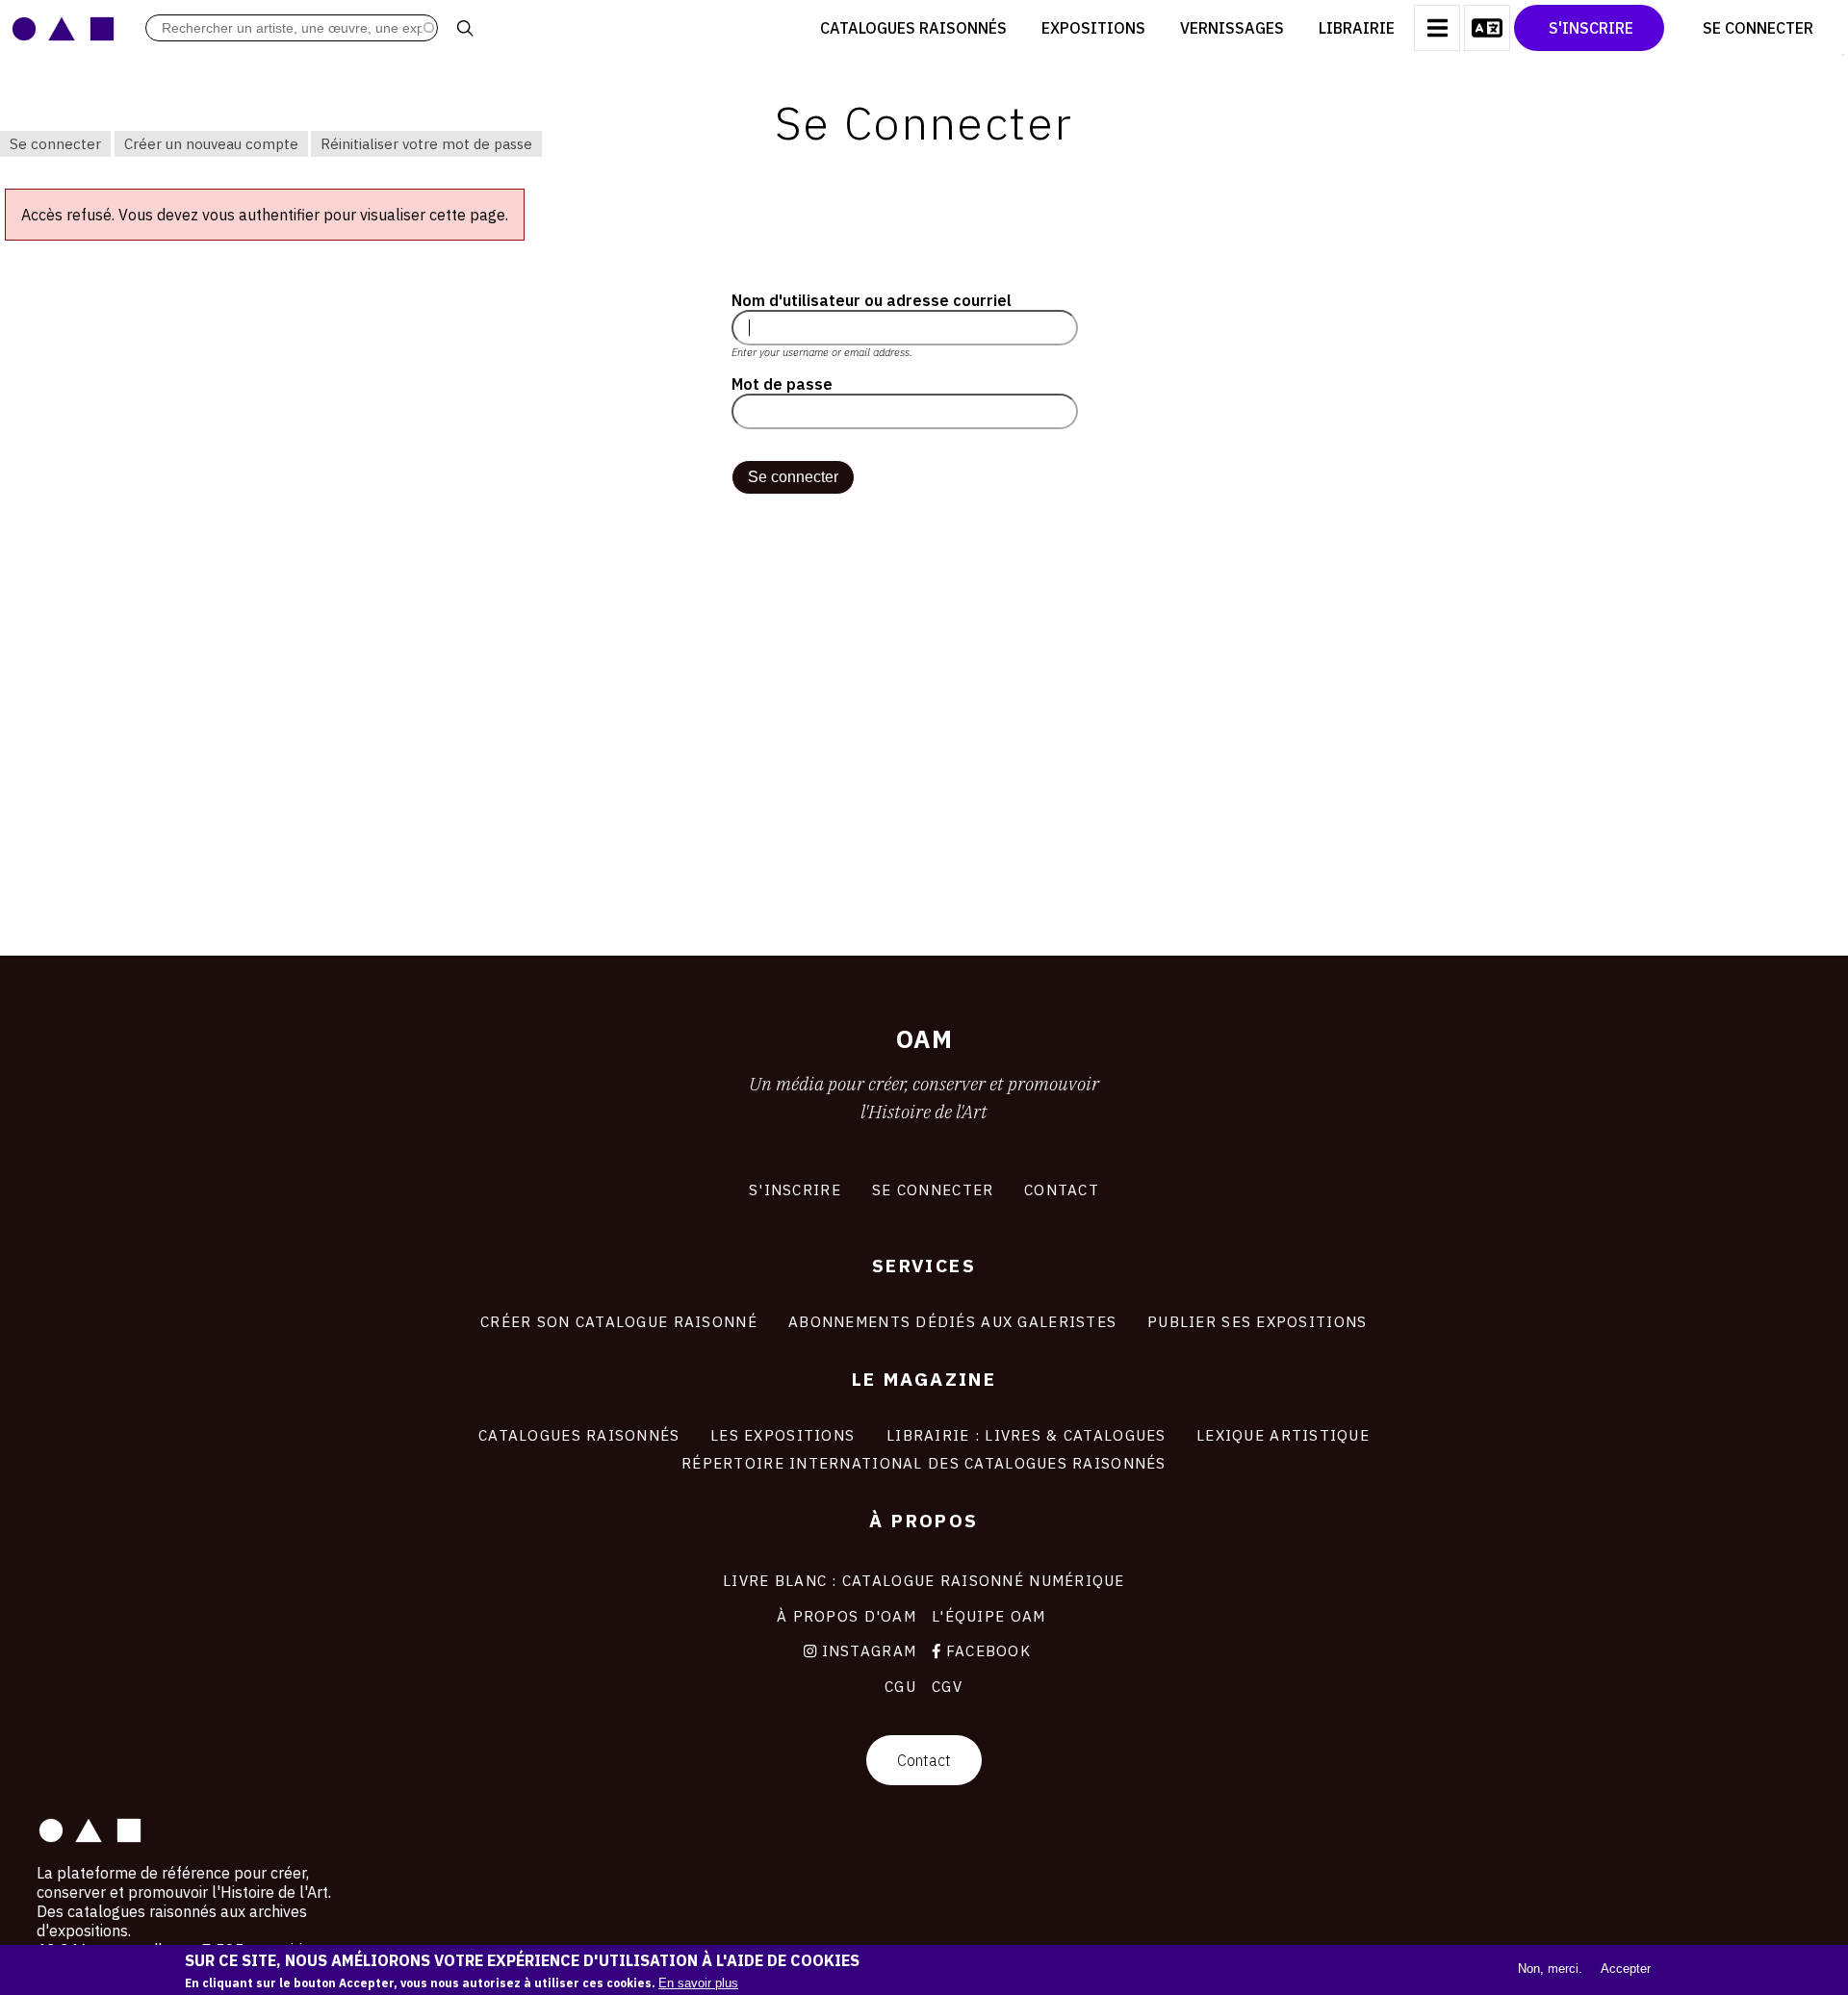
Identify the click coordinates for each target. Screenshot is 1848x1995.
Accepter (1626, 1969)
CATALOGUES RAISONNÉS (579, 1435)
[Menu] (1437, 28)
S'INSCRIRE (795, 1189)
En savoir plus (698, 1983)
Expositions (1093, 28)
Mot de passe (782, 384)
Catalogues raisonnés (913, 28)
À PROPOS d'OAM (847, 1616)
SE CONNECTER (933, 1189)
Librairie (1357, 28)
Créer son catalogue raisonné (619, 1321)
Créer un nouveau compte (211, 144)
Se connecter (55, 144)
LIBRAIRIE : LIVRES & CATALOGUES (1027, 1435)
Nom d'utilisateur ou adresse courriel (872, 300)
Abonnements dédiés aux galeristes (952, 1321)
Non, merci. (1550, 1969)
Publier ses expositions (1257, 1321)
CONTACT (1062, 1189)
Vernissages (1232, 28)
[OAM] (63, 28)
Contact (924, 1760)
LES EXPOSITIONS (783, 1435)
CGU (900, 1686)
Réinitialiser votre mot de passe (426, 144)
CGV (947, 1686)
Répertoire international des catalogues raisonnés (924, 1463)
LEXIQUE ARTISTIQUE (1283, 1435)
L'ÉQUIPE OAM (988, 1616)
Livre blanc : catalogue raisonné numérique (924, 1580)
